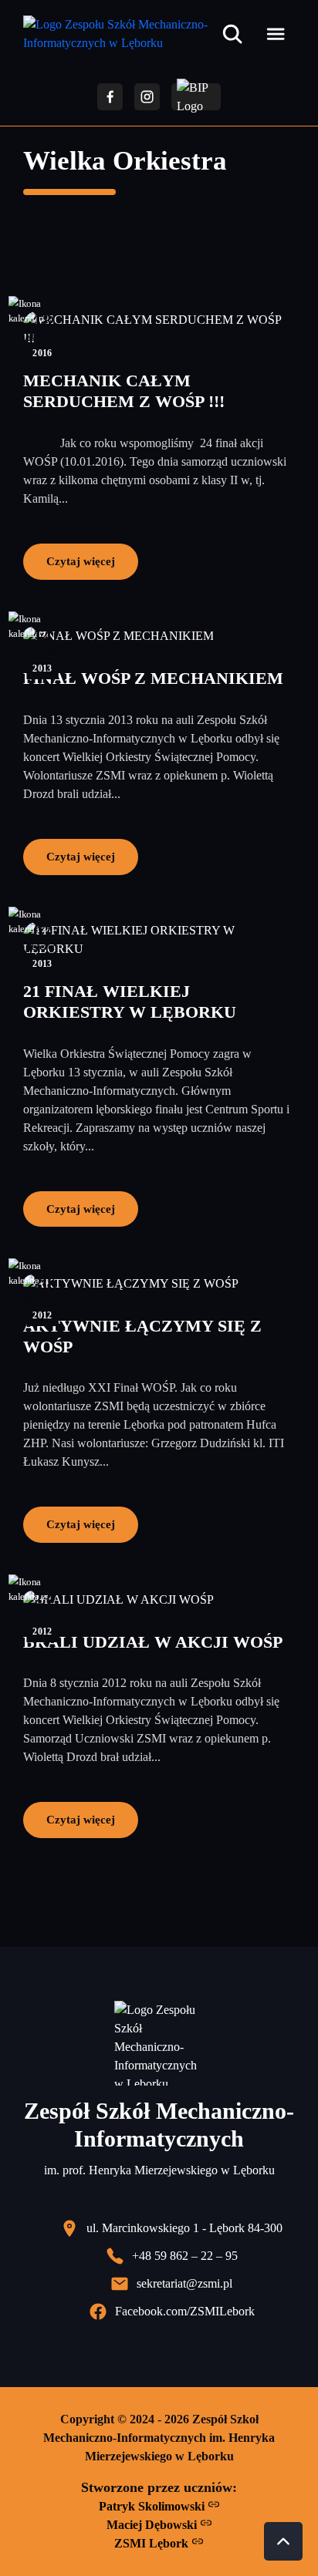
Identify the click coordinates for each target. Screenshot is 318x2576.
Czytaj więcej (81, 561)
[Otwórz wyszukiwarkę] (232, 34)
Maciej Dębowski (153, 2525)
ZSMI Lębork (153, 2543)
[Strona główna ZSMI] (119, 34)
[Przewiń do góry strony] (283, 2541)
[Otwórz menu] (276, 34)
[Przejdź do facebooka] (110, 97)
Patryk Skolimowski (153, 2506)
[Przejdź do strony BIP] (196, 97)
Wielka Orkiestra (125, 161)
